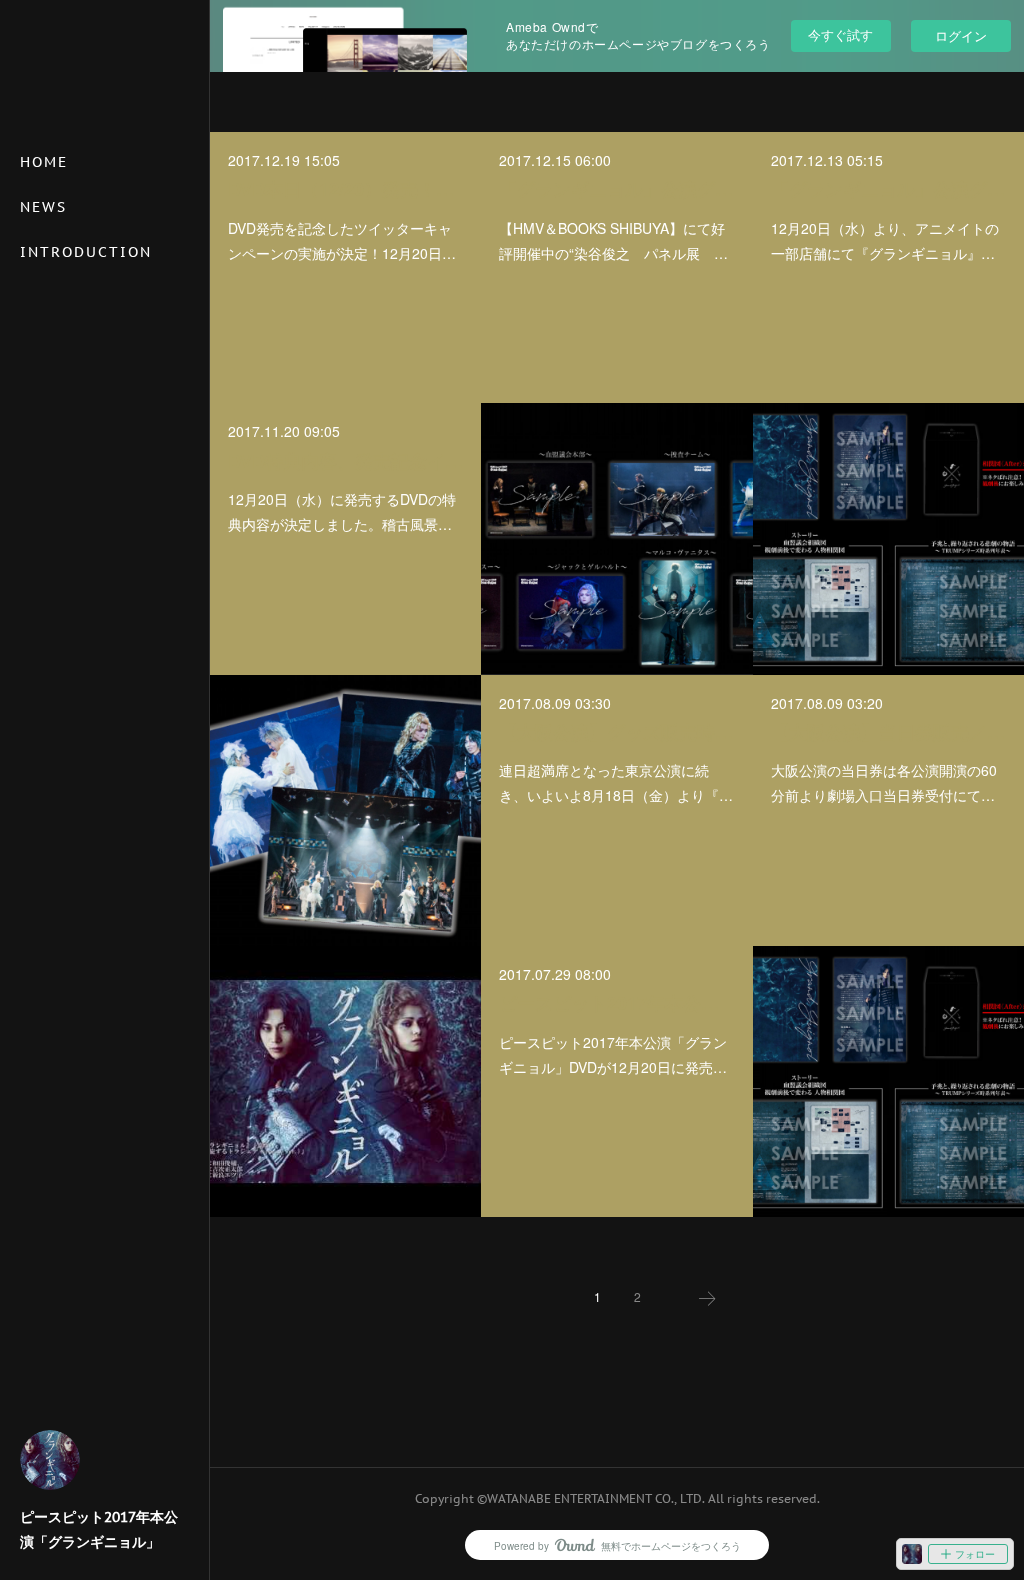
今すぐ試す (840, 34)
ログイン (961, 35)
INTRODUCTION (86, 252)
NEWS (43, 207)
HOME (44, 162)
